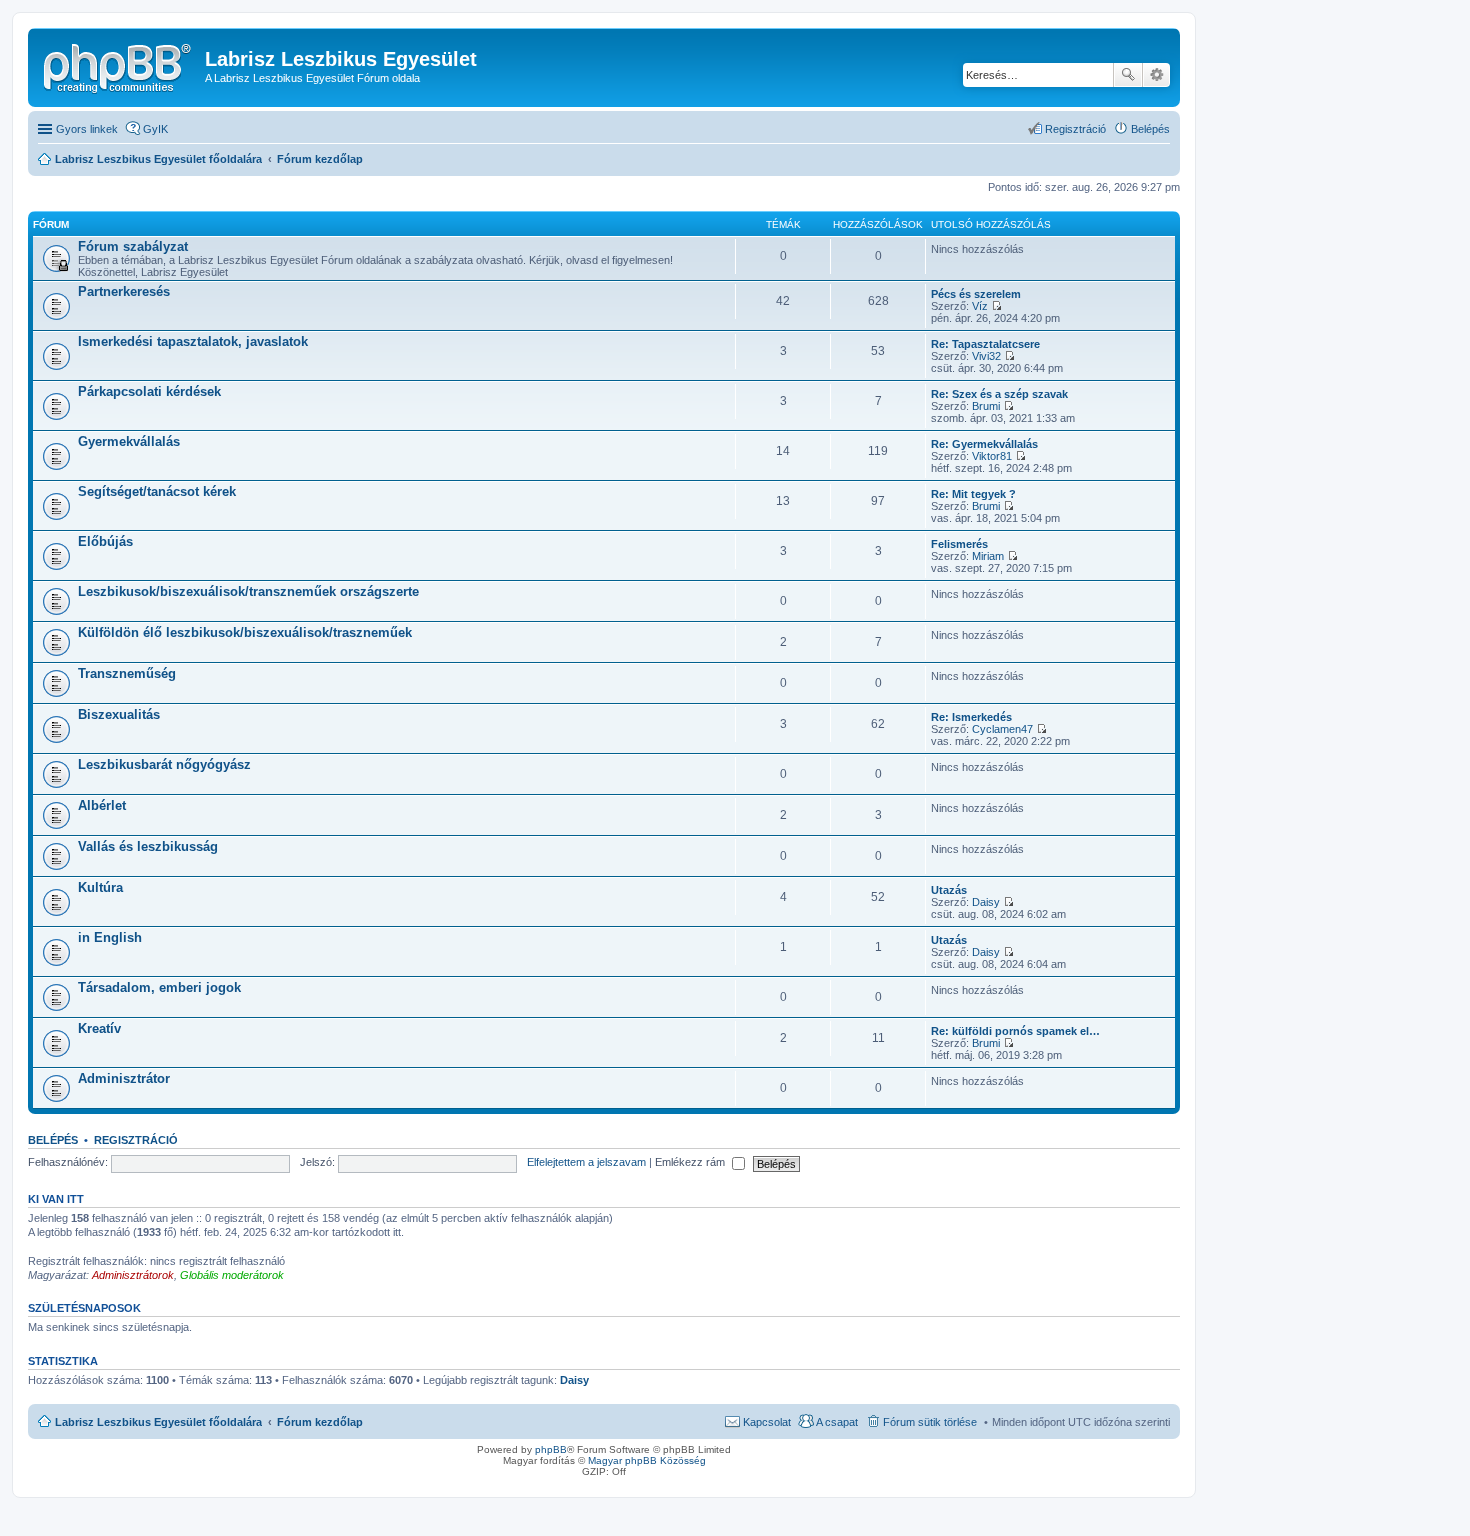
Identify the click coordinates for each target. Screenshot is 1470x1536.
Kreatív (99, 1028)
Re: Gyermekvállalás (984, 444)
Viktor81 (992, 456)
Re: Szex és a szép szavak (999, 394)
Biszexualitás (119, 714)
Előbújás (105, 541)
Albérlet (102, 805)
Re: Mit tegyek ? (973, 494)
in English (110, 937)
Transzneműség (127, 673)
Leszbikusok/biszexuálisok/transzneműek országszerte (248, 591)
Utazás (949, 890)
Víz (980, 306)
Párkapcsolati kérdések (149, 391)
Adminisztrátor (124, 1078)
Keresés (1128, 75)
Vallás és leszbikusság (148, 846)
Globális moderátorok (232, 1275)
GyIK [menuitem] (155, 129)
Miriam (988, 556)
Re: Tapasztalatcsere (985, 344)
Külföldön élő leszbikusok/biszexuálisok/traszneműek (245, 632)
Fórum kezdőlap (320, 1422)
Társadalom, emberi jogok (159, 987)
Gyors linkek (87, 129)
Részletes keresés (1156, 75)
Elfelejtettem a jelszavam (586, 1162)
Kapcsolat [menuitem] (767, 1422)
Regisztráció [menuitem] (1075, 129)
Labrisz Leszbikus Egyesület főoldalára (158, 1422)
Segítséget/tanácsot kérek (157, 491)
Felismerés (959, 544)
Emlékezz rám (691, 1162)
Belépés (53, 1140)
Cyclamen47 (1002, 729)
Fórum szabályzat (133, 246)
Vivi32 (986, 356)
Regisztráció (136, 1140)
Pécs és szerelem (976, 294)
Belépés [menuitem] (1150, 129)
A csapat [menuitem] (837, 1422)
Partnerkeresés (124, 291)
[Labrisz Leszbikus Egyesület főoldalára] (119, 65)
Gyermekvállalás (129, 441)
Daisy (986, 902)
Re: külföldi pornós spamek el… (1015, 1031)
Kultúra (100, 887)
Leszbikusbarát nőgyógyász (164, 764)
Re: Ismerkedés (971, 717)
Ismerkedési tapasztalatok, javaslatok (193, 341)
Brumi (986, 406)
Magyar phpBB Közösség (647, 1460)
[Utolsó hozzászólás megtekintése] (996, 306)
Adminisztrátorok (133, 1275)
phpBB (551, 1449)
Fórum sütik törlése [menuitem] (930, 1422)
